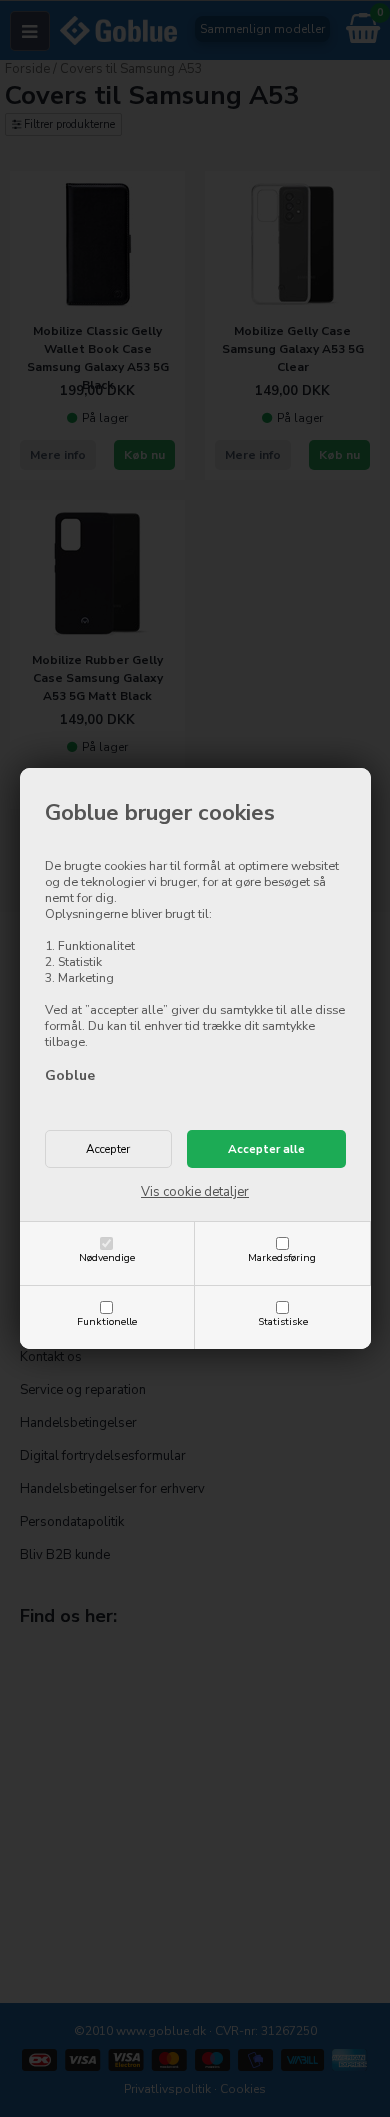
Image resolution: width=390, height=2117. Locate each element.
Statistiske (283, 1321)
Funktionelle (107, 1321)
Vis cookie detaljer (195, 1192)
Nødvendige (107, 1257)
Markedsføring (282, 1257)
